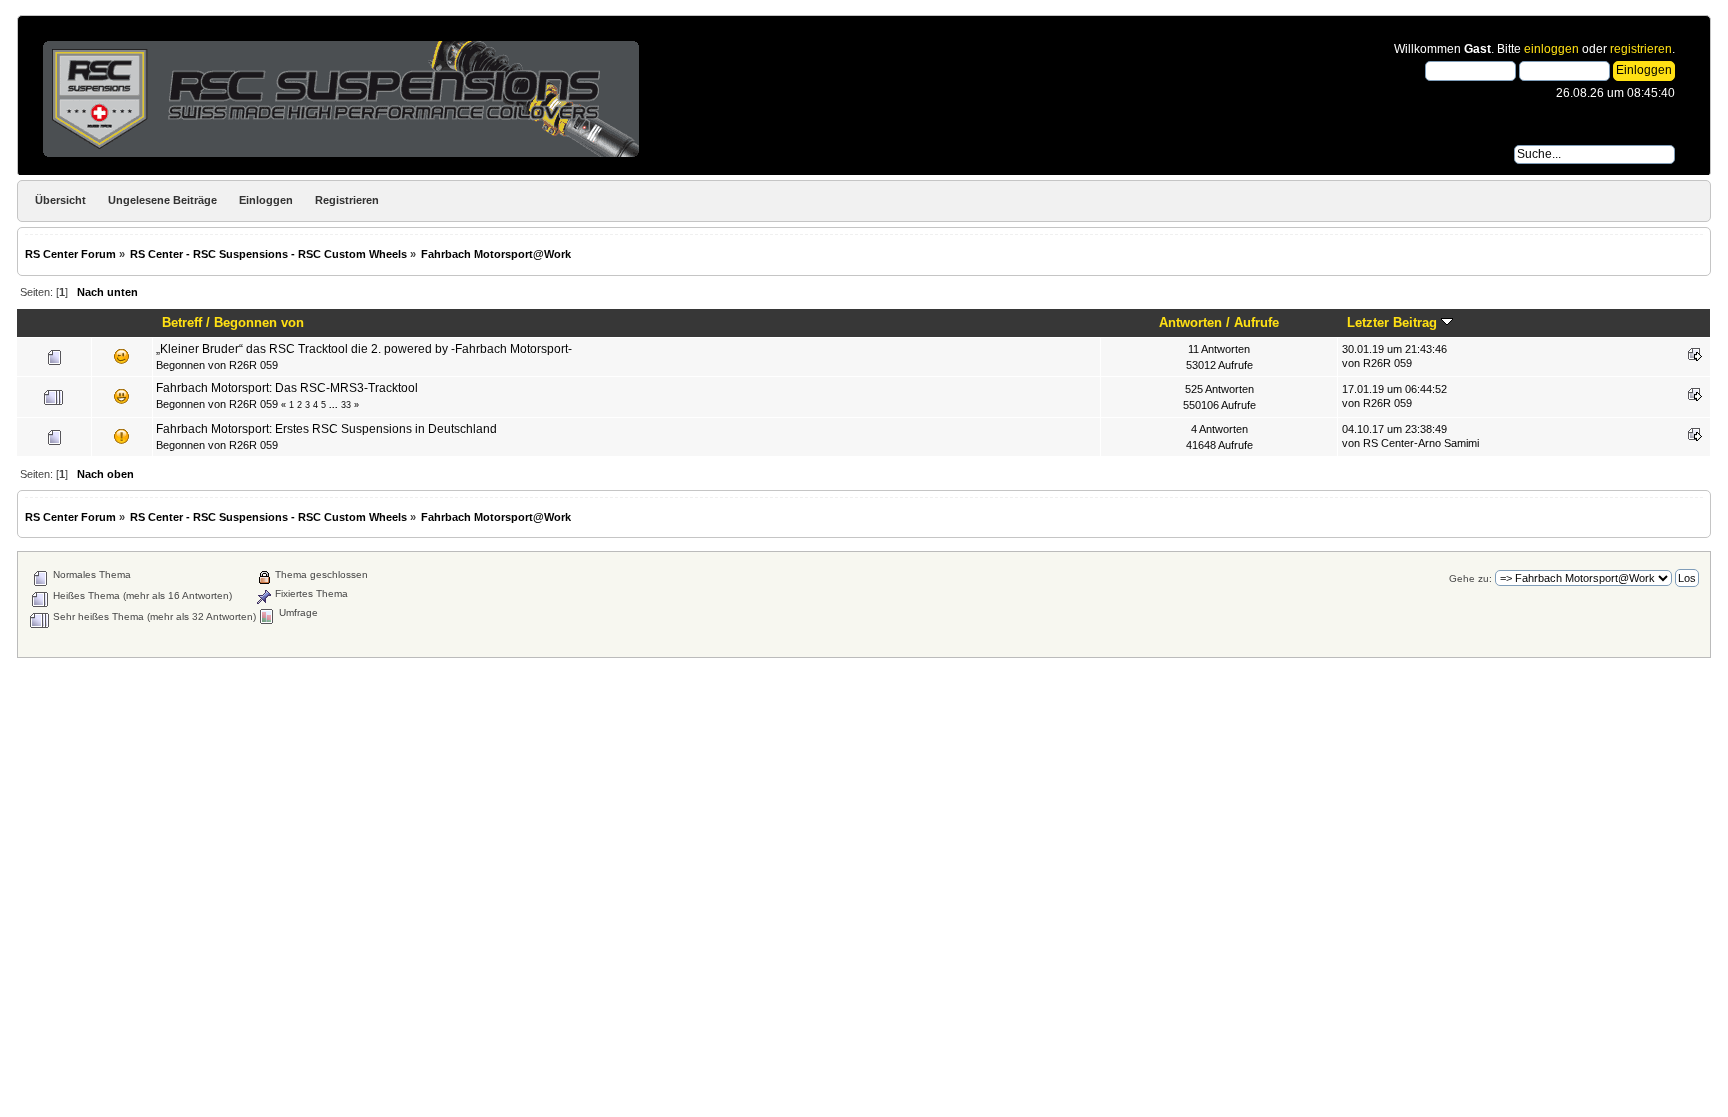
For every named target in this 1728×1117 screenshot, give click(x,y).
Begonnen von (259, 322)
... (335, 405)
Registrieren (347, 200)
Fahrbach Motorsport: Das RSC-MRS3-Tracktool (287, 388)
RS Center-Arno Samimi (1421, 443)
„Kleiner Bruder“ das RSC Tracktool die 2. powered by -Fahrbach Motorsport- (364, 349)
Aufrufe (1256, 322)
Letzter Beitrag (1394, 322)
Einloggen (266, 200)
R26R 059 (253, 365)
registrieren (1641, 49)
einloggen (1551, 49)
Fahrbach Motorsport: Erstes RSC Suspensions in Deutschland (326, 429)
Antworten (1190, 322)
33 (346, 405)
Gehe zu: (1470, 578)
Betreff (182, 322)
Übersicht (60, 200)
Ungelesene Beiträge (162, 200)
